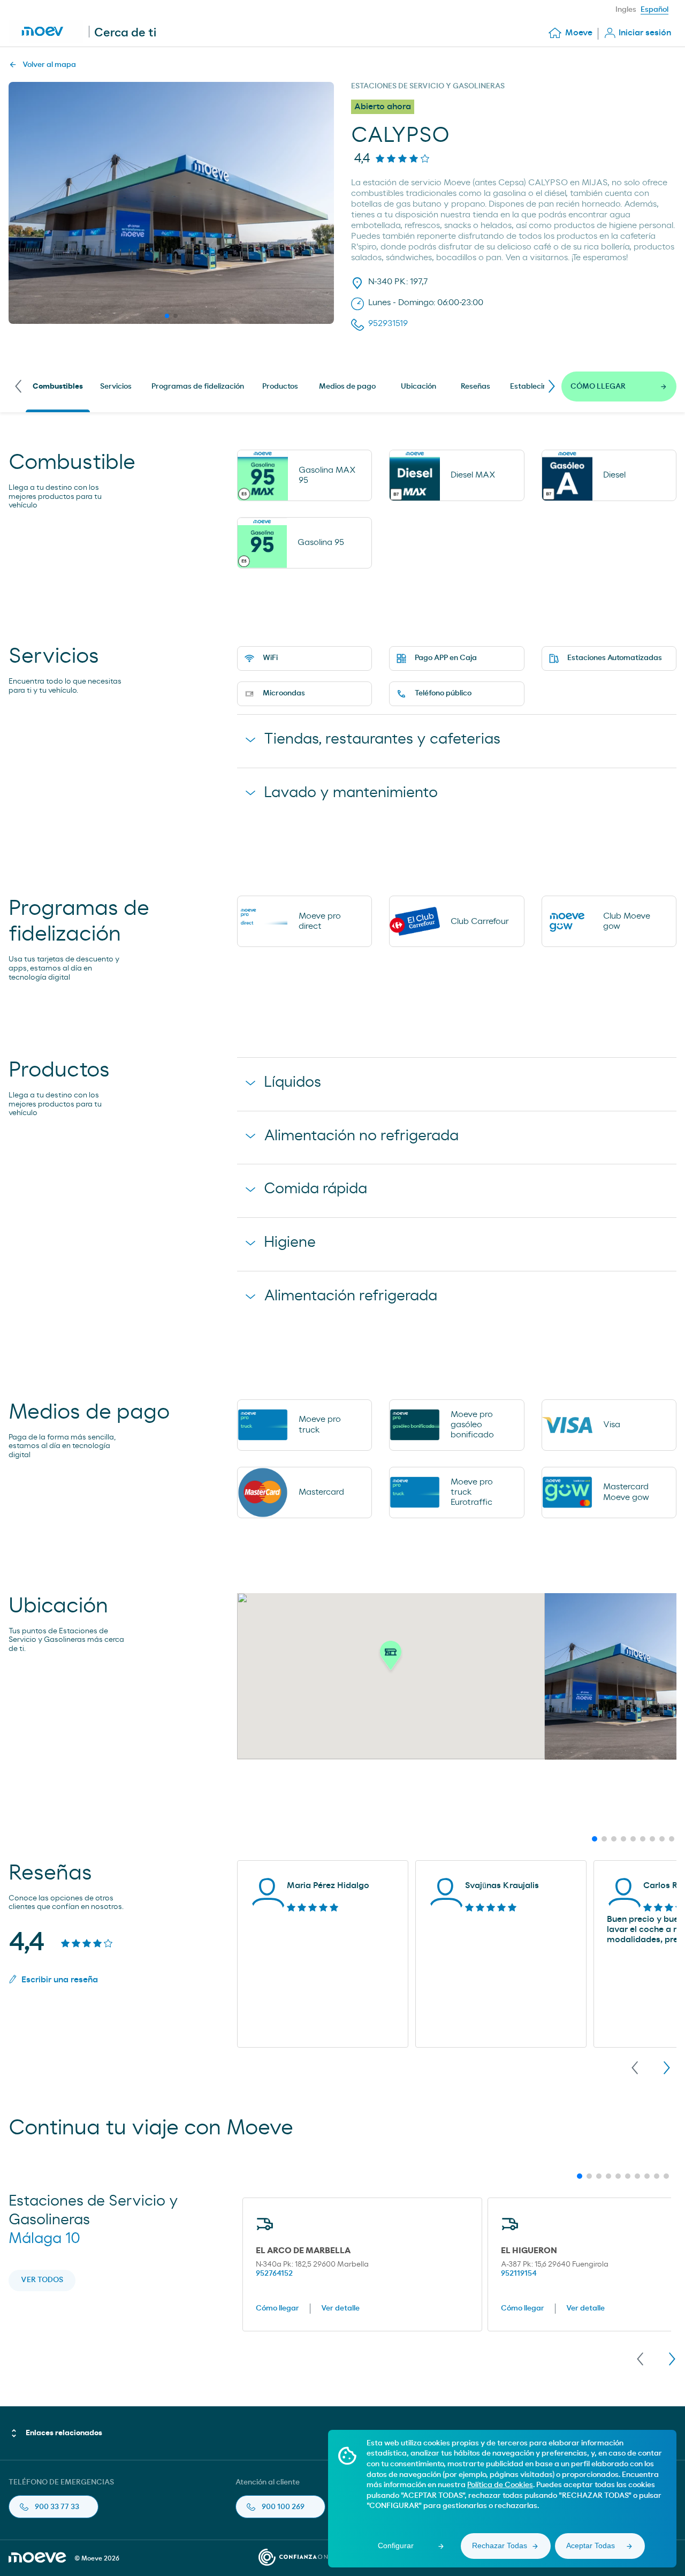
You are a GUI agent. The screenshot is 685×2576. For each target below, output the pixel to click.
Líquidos (292, 1082)
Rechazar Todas (500, 2545)
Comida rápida (315, 1189)
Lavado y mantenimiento (351, 793)
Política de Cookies (500, 2485)
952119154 (519, 2274)
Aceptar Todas (591, 2545)
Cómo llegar (277, 2308)
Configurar (396, 2545)
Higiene (290, 1242)
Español (654, 10)
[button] (391, 1658)
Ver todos (42, 2280)
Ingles (626, 10)
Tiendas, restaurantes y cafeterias (382, 739)
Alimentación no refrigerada (361, 1136)
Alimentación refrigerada (351, 1296)
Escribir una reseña (60, 1980)
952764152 (274, 2274)
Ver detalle (340, 2308)
